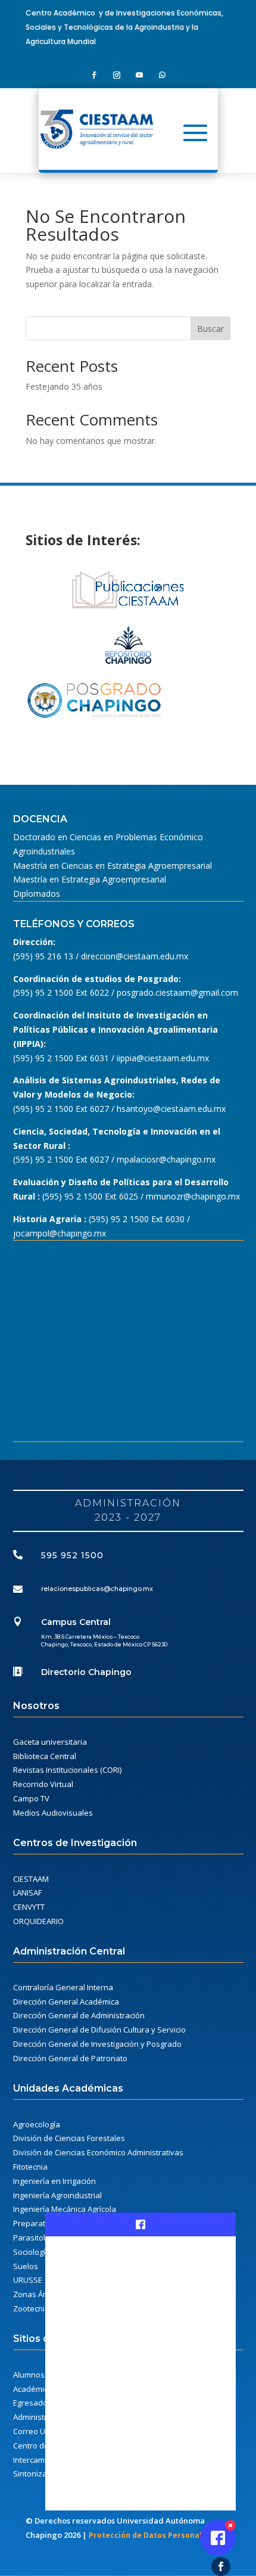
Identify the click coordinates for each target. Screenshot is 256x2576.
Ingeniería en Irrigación (54, 2181)
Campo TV (31, 1798)
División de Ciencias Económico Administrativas (98, 2152)
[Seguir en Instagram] (117, 75)
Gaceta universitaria (50, 1742)
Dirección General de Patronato (70, 2058)
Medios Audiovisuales (53, 1813)
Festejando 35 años (64, 386)
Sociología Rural (42, 2252)
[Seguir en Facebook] (94, 75)
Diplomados (37, 894)
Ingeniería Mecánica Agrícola (65, 2209)
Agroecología (37, 2124)
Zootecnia (31, 2308)
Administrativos (41, 2417)
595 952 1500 (72, 1555)
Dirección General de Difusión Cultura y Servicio (99, 2030)
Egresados (32, 2403)
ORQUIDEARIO (38, 1921)
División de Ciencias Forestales (69, 2138)
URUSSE (28, 2280)
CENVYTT (29, 1907)
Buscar (210, 329)
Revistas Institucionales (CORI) (67, 1770)
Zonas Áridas (37, 2294)
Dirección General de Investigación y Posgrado (97, 2044)
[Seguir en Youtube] (139, 75)
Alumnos (29, 2375)
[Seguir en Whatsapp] (162, 75)
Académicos (35, 2389)
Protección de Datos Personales (150, 2535)
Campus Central (76, 1622)
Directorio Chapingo (86, 1672)
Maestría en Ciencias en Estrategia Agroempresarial (113, 866)
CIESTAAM (31, 1879)
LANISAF (27, 1893)
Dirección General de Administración (79, 2015)
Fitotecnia (30, 2167)
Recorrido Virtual (43, 1784)
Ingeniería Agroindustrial (57, 2195)
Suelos (26, 2266)
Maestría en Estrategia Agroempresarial (90, 879)
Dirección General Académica (66, 2002)
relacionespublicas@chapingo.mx (97, 1589)
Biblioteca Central (45, 1756)
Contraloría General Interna (63, 1987)
